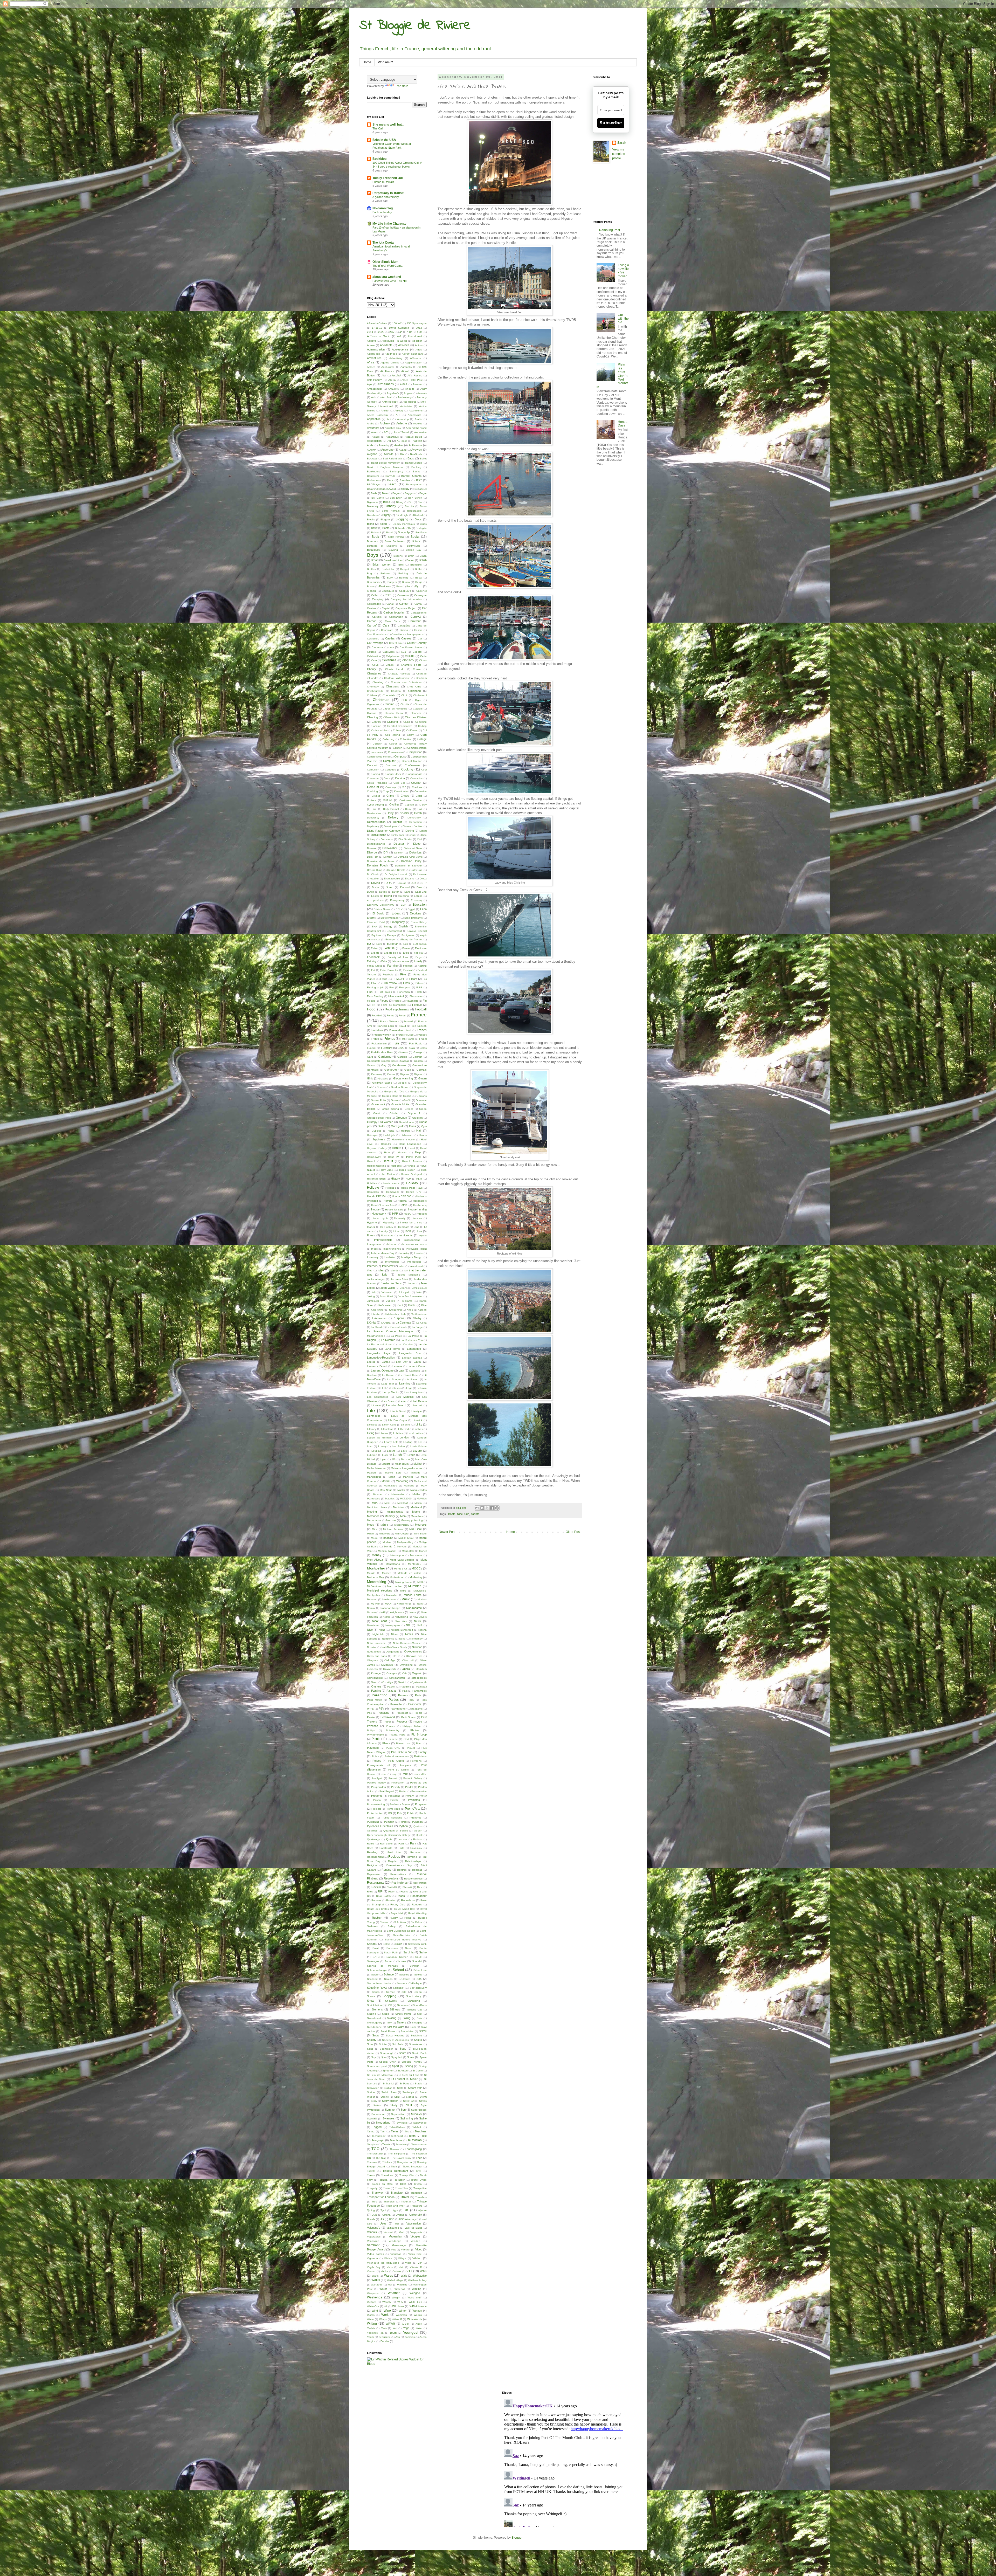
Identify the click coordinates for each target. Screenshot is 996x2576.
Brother (371, 569)
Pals (405, 1691)
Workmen (401, 2315)
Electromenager (390, 918)
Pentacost (402, 1713)
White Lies (415, 2302)
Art (386, 432)
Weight (396, 2298)
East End (421, 892)
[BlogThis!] (482, 1508)
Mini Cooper (402, 1534)
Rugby (394, 1918)
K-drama (407, 1301)
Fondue (417, 1005)
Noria (402, 1639)
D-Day (423, 805)
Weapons (373, 2293)
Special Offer (387, 2062)
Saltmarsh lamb (417, 1944)
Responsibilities (413, 1879)
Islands (394, 1270)
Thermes (372, 2162)
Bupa (419, 578)
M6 (394, 1459)
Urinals (371, 2219)
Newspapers (393, 1625)
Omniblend (406, 1665)
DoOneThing (375, 870)
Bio (410, 502)
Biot (420, 502)
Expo (406, 953)
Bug (369, 573)
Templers (372, 2144)
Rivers (404, 1892)
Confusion (373, 770)
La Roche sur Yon (412, 1340)
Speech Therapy (412, 2062)
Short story (414, 1996)
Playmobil (373, 1748)
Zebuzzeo (385, 2337)
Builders (385, 573)
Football (421, 1009)
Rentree (402, 1870)
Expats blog (391, 953)
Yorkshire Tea (375, 2333)
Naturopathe (414, 1608)
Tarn (383, 2131)
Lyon (383, 1459)
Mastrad (378, 1494)
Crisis (419, 796)
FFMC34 (398, 979)
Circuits (405, 704)
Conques (390, 770)
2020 (381, 332)
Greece (409, 1109)
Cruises (371, 800)
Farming (392, 966)
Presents (377, 1796)
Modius (387, 1542)
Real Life (394, 1852)
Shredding (414, 2001)
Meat (387, 1503)
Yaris (384, 2328)
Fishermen (404, 992)
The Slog (381, 2158)
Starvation (373, 2088)
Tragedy (372, 2188)
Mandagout (374, 1477)
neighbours (397, 1612)
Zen (398, 2337)
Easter (375, 896)
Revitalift (392, 1887)
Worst (370, 2319)
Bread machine (393, 560)
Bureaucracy (375, 582)
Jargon (411, 1283)
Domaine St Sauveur (408, 866)
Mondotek (408, 1551)
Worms (418, 2315)
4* (401, 332)
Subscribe (611, 123)
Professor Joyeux (400, 1804)
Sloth (413, 2027)
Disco (417, 844)
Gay (384, 1065)
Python (403, 1826)
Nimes (409, 1634)
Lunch (397, 1455)
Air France (387, 371)
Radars (417, 1839)
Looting (408, 1442)
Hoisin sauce (391, 1183)
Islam (381, 1270)
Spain (410, 2057)
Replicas (417, 1870)
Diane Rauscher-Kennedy (383, 831)
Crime (390, 796)
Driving (376, 883)
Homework (392, 1192)
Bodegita (421, 528)
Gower (395, 1100)
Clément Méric (392, 717)
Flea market (396, 996)
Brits (401, 565)
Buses (371, 586)
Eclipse (418, 896)
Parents (403, 1695)
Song (370, 2049)
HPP (395, 1214)
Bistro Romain (391, 511)
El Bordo (378, 913)
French (422, 1030)
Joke (419, 1292)
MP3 (420, 1582)
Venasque (373, 2241)
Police (376, 1756)
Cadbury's (405, 591)
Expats (375, 953)
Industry (404, 1253)
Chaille (390, 665)
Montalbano (393, 1564)
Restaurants (376, 1883)
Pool (383, 1774)
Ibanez (371, 1227)
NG (408, 1625)
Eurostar (392, 944)
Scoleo (418, 1975)
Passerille (396, 1704)
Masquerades (419, 1490)
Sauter (388, 1961)
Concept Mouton (412, 761)
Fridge (375, 1039)
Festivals (388, 974)
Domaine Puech (378, 865)
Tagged (377, 2127)
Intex (402, 1266)
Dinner (412, 835)
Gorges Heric (390, 1096)
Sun (467, 1514)
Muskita (422, 1599)
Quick (419, 1835)
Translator (397, 2193)
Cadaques (388, 591)
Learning (405, 1383)
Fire (392, 987)
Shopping (389, 1996)
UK (406, 2210)
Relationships (413, 1861)
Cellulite (410, 656)
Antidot (385, 411)
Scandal (417, 1961)
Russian (385, 1922)
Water (383, 2289)
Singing (372, 2014)
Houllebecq (420, 1205)
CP (404, 787)
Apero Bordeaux (378, 415)
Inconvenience (392, 1249)
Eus (406, 944)
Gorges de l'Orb (394, 1091)
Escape (392, 935)
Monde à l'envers (395, 1547)
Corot (387, 778)
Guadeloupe (406, 1122)
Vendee (416, 2241)
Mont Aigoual (375, 1560)
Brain (411, 556)
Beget (396, 493)
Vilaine (388, 2258)
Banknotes (374, 471)
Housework (379, 1214)
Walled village (395, 2280)
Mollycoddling (405, 1542)
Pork (405, 1774)
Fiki (425, 979)
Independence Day (383, 1253)
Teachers (421, 2131)
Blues (423, 524)
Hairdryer (372, 1135)
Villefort (417, 2258)
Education (420, 905)
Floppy (384, 1001)
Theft (419, 2158)
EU (369, 944)
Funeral (372, 1048)
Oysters (376, 1686)
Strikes (377, 2105)
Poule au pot (418, 1783)
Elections (416, 913)
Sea (419, 1979)
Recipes (394, 1857)
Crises (405, 796)
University (416, 2215)
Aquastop (403, 419)
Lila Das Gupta (397, 1420)
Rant (413, 1843)
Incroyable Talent (416, 1249)
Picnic (376, 1739)
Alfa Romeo (415, 376)
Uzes (383, 2223)
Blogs (418, 519)
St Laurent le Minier (404, 2079)
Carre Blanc (393, 621)
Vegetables (374, 2237)
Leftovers (396, 1388)
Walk (404, 2276)
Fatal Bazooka (389, 970)
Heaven (403, 1152)
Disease (372, 848)
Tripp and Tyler (395, 2206)
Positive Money (376, 1783)
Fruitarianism (379, 1044)
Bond (389, 532)
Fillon (374, 983)
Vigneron (372, 2258)
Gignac (418, 1074)
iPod (370, 1270)
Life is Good (398, 1411)
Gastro (371, 1065)
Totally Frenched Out (388, 178)
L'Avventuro (379, 1318)
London (404, 1437)
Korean (422, 1310)
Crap (386, 791)
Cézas (423, 660)
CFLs (375, 665)
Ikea (419, 1231)
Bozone (398, 556)
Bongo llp (404, 532)
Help (418, 1152)
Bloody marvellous (404, 524)
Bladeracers (414, 511)
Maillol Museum (376, 1468)
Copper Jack (393, 774)
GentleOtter (391, 1070)
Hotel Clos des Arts (383, 1205)
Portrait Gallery (413, 1778)
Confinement (413, 765)
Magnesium (402, 1464)
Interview (388, 1266)
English (403, 926)
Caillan (375, 595)
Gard (370, 1057)
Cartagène (404, 626)
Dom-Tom (373, 857)
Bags (411, 458)
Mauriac (390, 1499)
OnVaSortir (390, 1669)
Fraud (402, 1026)
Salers (387, 1944)
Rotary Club (398, 1905)
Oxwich (402, 1682)
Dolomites (416, 852)
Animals (422, 393)
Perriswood (388, 1717)
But (409, 586)
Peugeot (402, 1721)
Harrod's (386, 1144)
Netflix (386, 1617)
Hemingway (374, 1157)
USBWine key (407, 2219)
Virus (390, 2267)
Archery (385, 423)
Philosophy (393, 1730)
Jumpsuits (373, 1301)
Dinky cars (397, 835)
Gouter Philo (378, 1100)
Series (376, 1992)
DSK (414, 883)
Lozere (417, 1451)
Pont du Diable (398, 1770)
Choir (404, 695)
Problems (414, 1800)
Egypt (411, 909)
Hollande (391, 1188)
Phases (390, 1726)
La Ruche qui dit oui (380, 1344)
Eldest (396, 913)
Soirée (383, 2044)
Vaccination (414, 2223)
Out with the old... (623, 319)
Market (386, 1481)
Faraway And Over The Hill (389, 281)
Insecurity (373, 1257)
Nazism (371, 1612)
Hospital (402, 1201)
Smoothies (407, 2031)
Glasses (383, 1079)
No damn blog (383, 208)
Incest (375, 1249)
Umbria (386, 2215)
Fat (373, 970)
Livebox (418, 1429)
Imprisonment (412, 1240)
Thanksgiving (413, 2149)
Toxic (403, 2184)
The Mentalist (375, 2154)
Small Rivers (388, 2031)
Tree (374, 2202)
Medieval (416, 1507)
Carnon (372, 621)
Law (401, 1370)
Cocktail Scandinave (400, 726)
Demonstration (376, 822)
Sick (389, 2005)
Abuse (371, 345)
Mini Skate (421, 1534)
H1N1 (391, 1131)
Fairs (384, 961)
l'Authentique (419, 1314)
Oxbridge (388, 1682)
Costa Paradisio (377, 783)
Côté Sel (399, 783)
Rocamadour (419, 1896)
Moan (374, 1538)
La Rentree (388, 1340)
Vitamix (371, 2271)
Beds (374, 493)
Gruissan (417, 1118)
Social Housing (395, 2036)
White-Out (373, 2306)
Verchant (373, 2245)
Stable (419, 2083)
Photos (415, 1730)
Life (371, 1411)
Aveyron (417, 450)
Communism (395, 752)
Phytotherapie (375, 1735)
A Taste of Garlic (379, 336)
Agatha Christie (390, 363)
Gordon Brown (400, 1087)
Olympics (387, 1665)
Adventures (374, 358)
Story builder (390, 2101)
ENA (374, 927)
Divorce (372, 852)
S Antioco (400, 1922)
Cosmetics (416, 778)
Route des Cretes (378, 1909)
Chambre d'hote (411, 665)
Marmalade (390, 1486)
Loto (370, 1446)
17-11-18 (377, 328)
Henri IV (393, 1157)
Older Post (573, 1532)
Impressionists (383, 1240)
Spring (409, 2066)
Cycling (394, 804)
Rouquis (417, 1905)
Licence (376, 1405)
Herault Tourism (412, 1161)
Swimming (407, 2118)
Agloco (371, 367)
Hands (423, 1135)
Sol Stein (398, 2044)
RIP (380, 1891)
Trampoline (420, 2188)
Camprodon (374, 604)
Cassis (418, 630)
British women (382, 564)
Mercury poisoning (412, 1520)
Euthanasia (420, 944)
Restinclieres (400, 1883)
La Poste (397, 1336)
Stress (423, 2101)
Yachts (475, 1514)
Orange (376, 1673)
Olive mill (408, 1660)
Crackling (372, 791)
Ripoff (392, 1892)
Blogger (385, 519)
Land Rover (392, 1349)
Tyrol (383, 2210)
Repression (374, 1874)
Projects (376, 1809)
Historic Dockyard (412, 1174)
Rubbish (377, 1918)
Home (367, 62)
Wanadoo (377, 2285)
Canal (390, 604)
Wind (375, 2311)
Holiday (412, 1183)
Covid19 (373, 787)
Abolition (417, 341)
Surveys (416, 2114)
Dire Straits (405, 839)
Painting (376, 1691)
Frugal (423, 1039)
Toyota (418, 2184)
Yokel (419, 2328)
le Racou (413, 1379)
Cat (420, 639)
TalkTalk (417, 2127)
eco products (375, 900)
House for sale (394, 1210)
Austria (399, 445)
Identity (383, 1231)
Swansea (388, 2118)
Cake (388, 595)
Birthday (390, 506)
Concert (372, 765)
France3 (409, 1021)
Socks (418, 2040)
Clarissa (372, 713)
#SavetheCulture (377, 323)
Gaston (418, 1061)
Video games (375, 2254)
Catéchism (395, 643)
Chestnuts (392, 686)
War (390, 2285)
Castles (390, 638)
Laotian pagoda (412, 1358)
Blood (383, 524)
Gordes (381, 1087)
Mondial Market (387, 1551)
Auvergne (387, 450)
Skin (419, 2018)
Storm (423, 2097)
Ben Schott (415, 498)
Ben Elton (396, 498)
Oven (374, 1682)
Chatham (421, 678)
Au (389, 441)
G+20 (401, 1048)
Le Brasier (388, 1375)
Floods (371, 1001)
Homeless (373, 1192)
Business (385, 586)
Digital (423, 831)
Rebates (415, 1852)
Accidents (386, 345)
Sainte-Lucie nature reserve (403, 1940)
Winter (403, 2311)
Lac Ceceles (405, 1344)
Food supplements (397, 1009)
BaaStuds (416, 454)
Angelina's (393, 393)
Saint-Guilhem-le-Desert (401, 1931)
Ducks (376, 887)
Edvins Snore (382, 909)
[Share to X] (487, 1508)
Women (417, 2311)
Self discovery (418, 1988)
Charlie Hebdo (395, 669)
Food (371, 1009)
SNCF (423, 2031)
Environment (394, 931)
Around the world (416, 428)
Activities (404, 345)
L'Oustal (386, 1323)
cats (391, 647)
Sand (408, 1948)
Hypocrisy (389, 1222)
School (398, 1970)
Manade (416, 1473)
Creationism (402, 791)
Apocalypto (414, 415)
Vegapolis (416, 2232)
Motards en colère (410, 1573)
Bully (390, 578)
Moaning (388, 1538)
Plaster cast (403, 1743)
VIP (420, 2263)
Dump (389, 887)
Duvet (396, 892)
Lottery (382, 1446)
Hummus (417, 1218)
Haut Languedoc (410, 1144)
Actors (419, 345)
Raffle (371, 1844)
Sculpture (404, 1979)
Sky (389, 2023)
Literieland (387, 1429)
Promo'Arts (413, 1809)
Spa (383, 2057)
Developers (391, 826)
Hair (419, 1131)
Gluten (423, 1078)
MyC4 (388, 1604)
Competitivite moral (378, 757)
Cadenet (421, 591)
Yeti (395, 2328)
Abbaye (372, 341)
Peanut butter (398, 1709)
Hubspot (422, 1214)
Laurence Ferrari (377, 1366)
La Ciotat (376, 1327)
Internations (414, 1262)
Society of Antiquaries (395, 2040)
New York (401, 1621)
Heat (387, 1152)
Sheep (418, 1992)
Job (373, 1292)
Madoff (386, 1464)
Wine (387, 2311)
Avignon (372, 454)
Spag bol (397, 2057)
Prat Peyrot (387, 1791)
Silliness (395, 2009)
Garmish (418, 1057)
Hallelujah (389, 1135)
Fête (403, 974)
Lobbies (398, 1433)
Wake (375, 2276)
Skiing (407, 2018)
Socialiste (416, 2036)
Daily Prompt (391, 809)
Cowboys (391, 787)
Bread (375, 560)
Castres (406, 638)
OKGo (396, 1656)
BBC (419, 480)
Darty (390, 813)
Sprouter (388, 2071)
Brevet (410, 560)
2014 (370, 332)
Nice (460, 1514)
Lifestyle (417, 1411)
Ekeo (423, 909)
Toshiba (383, 2180)
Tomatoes (387, 2175)
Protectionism (375, 1813)
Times (371, 2175)
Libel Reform (419, 1401)
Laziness (415, 1371)
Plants (386, 1743)
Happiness (378, 1139)
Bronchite (416, 565)
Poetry (423, 1752)
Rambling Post (610, 230)
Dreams (410, 879)
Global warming (403, 1078)
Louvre (391, 1451)
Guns (413, 1126)
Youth (371, 2337)
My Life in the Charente (389, 224)
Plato (419, 1743)
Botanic (417, 541)
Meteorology (402, 1525)
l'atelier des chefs (396, 1314)
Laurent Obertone (382, 1370)
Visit (401, 2267)
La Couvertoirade (397, 1327)
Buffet (419, 569)
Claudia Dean (394, 713)
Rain (401, 1844)
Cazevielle (389, 652)
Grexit (377, 1113)
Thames (394, 2149)
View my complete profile (619, 154)
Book (375, 537)
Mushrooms (389, 1599)
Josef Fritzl (386, 1296)
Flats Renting (375, 996)
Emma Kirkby (419, 922)
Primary (409, 1796)
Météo (384, 1525)
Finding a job (375, 987)
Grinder (394, 1113)
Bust (399, 586)
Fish (370, 992)
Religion (372, 1865)
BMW (374, 528)
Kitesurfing (395, 1310)
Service (391, 1992)
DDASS (404, 813)
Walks (376, 2280)
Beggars (410, 493)
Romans (376, 1900)
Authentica (415, 445)
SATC (376, 1957)
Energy (388, 927)
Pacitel (391, 1687)
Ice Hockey (387, 1227)
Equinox (376, 935)
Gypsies (376, 1131)
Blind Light (402, 515)
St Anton (403, 2071)
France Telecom (389, 1021)
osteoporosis (419, 1678)
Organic (417, 1673)
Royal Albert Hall (404, 1909)
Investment (416, 1266)
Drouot (402, 883)
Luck (385, 1455)
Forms (390, 1015)
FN (374, 1005)
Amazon (418, 384)
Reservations (398, 1874)
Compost (400, 756)
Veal (402, 2232)
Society (372, 2040)
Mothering (416, 1577)
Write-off (397, 2319)
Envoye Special (417, 931)
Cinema (389, 704)
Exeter (406, 948)
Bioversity (373, 506)
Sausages (373, 1961)
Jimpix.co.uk (419, 1288)
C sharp (372, 591)
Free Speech (419, 1026)
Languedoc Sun (410, 1353)
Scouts (388, 1979)
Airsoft (405, 371)
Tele (424, 2136)
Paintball (421, 1687)
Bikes (387, 502)
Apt (389, 419)
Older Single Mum (385, 262)
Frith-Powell (407, 1039)
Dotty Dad (417, 870)
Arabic (419, 419)
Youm (393, 2333)
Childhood (414, 691)
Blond (371, 524)
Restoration (420, 1883)
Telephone (396, 2140)
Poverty (396, 1787)
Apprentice (374, 419)
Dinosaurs (387, 839)
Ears (407, 892)
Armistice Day (393, 428)
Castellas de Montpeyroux (407, 634)
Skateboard (374, 2018)
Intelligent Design (412, 1257)
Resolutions (391, 1878)
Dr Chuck (373, 874)
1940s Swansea (399, 328)
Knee (410, 1310)
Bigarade (372, 502)
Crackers (417, 787)
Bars (390, 480)
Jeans (404, 1288)
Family (418, 961)
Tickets (371, 2171)
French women (382, 1035)
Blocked (418, 515)
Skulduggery (375, 2023)
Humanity (400, 1218)
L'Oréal (372, 1323)
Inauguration (375, 1244)
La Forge (417, 1327)
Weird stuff (414, 2298)
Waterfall (400, 2289)
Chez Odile (414, 687)
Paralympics (420, 1691)
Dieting (410, 831)
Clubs (407, 722)
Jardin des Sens (391, 1283)
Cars (386, 625)
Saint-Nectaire (402, 1935)
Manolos (408, 1477)
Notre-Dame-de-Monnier (407, 1643)
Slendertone (374, 2027)
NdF (383, 1612)
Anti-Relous (409, 402)
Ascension (420, 432)
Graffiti (407, 1100)
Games (403, 1052)
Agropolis (406, 367)
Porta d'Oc (420, 1774)
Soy (374, 2057)
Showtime (391, 2001)
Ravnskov (416, 1848)
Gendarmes (399, 1065)
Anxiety (399, 411)
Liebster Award (396, 1405)
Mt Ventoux (374, 1586)
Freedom (377, 1030)
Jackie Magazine (409, 1275)
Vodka (385, 2271)
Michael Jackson (393, 1529)
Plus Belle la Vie (402, 1752)
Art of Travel (401, 432)
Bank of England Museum (385, 467)
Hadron (405, 1131)
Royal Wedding (417, 1913)
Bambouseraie (414, 463)
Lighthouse (374, 1416)
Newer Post (447, 1532)
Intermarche (392, 1262)
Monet (423, 1551)
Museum (372, 1599)
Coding (422, 726)
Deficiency (373, 818)
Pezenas (373, 1726)
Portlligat (377, 1778)
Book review (396, 537)
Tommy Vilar (407, 2175)
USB (392, 2219)
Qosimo (418, 1826)
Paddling (406, 1687)
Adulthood (391, 354)
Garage (418, 1052)
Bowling (393, 550)
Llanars (384, 1433)
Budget (405, 569)
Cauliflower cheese (411, 647)
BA (402, 454)
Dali (420, 809)
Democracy (414, 818)
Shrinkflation (374, 2005)
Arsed (375, 432)
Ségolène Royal (377, 1988)
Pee (369, 1713)
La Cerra (421, 1323)
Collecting (388, 739)
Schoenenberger (377, 1970)
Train (386, 2188)
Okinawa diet (414, 1656)
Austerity (384, 445)
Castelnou (373, 639)
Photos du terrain (383, 182)
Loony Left (391, 1442)
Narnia (371, 1608)
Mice (375, 1529)
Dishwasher (390, 848)
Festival (408, 970)
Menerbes (417, 1516)
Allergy (392, 380)
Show (371, 2001)
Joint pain (404, 1292)
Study (394, 2105)
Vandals (372, 2232)
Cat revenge (375, 643)
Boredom (372, 541)
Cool (424, 770)
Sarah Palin (391, 1952)
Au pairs (402, 441)
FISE (419, 987)
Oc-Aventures (413, 1651)
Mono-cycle (397, 1555)
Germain (422, 1070)
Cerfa (423, 656)
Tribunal (406, 2202)
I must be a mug (411, 1222)
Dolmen (399, 853)
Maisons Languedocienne (407, 1468)
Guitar (382, 1126)
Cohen (397, 730)
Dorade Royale (396, 870)
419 (409, 332)
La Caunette (403, 1323)
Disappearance (376, 844)
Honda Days (623, 424)
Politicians (420, 1756)
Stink (397, 2097)
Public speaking (392, 1818)
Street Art (409, 2101)
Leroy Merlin (390, 1392)
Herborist (396, 1166)
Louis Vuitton (419, 1446)
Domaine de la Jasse (381, 861)
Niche (382, 1630)
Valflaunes (393, 2228)
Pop (394, 1774)
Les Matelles (405, 1397)
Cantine (372, 608)
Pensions (383, 1713)
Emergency (398, 922)
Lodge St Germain (380, 1438)
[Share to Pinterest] (497, 1508)
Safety (392, 1926)
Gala (412, 1048)
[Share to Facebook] (492, 1508)
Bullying (404, 578)
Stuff (409, 2105)
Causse (372, 652)
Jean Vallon (388, 1288)
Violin (408, 2263)
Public (411, 1813)
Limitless (372, 1425)
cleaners (416, 713)
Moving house (404, 1582)
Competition (415, 752)
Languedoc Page (379, 1353)
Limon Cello (389, 1425)
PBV (381, 1709)
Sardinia (408, 1952)
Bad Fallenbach (392, 459)
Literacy (372, 1429)
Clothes (376, 722)
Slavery (401, 2022)
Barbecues (374, 480)
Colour (393, 744)
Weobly (387, 2302)
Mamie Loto (393, 1473)
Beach (392, 484)
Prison (377, 1800)
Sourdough (387, 2053)
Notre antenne (376, 1643)
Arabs (371, 423)
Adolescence (400, 349)
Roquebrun (408, 1900)
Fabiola (418, 953)
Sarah (622, 143)
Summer (390, 2110)
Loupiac (376, 1451)
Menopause (374, 1520)
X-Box (406, 2324)
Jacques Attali (399, 1279)
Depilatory (373, 826)
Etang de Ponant (412, 939)
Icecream (404, 1227)
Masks (401, 1490)
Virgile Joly (374, 2267)
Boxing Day (414, 550)
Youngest (411, 2332)
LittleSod (403, 1429)
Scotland (372, 1979)
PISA (406, 1739)
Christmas (381, 700)
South (403, 2053)
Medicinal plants (377, 1507)
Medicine (399, 1507)
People (418, 1713)
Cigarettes (373, 704)
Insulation (390, 1257)
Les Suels (388, 1401)
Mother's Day (376, 1577)
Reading (372, 1852)
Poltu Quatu (396, 1761)
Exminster (421, 948)
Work (385, 2315)
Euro (379, 944)
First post (405, 987)
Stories (410, 2097)
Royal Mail (397, 1913)
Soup (403, 2049)
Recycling (411, 1857)
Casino (404, 630)
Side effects (420, 2005)
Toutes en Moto (382, 2184)
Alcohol (396, 375)
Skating (392, 2018)
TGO (375, 2149)
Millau (370, 1534)
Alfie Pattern (375, 380)
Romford (391, 1900)
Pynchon (417, 1822)
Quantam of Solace (396, 1831)
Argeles (418, 423)
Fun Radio (416, 1044)
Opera (406, 1669)
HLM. (419, 1179)
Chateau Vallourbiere (397, 678)
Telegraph (378, 2140)
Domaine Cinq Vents (410, 857)
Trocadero (416, 2206)
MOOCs (417, 1568)
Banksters (373, 476)
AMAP (404, 384)
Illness (371, 1235)
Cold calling (393, 735)
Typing (371, 2210)
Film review (390, 983)
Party (411, 1700)
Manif (392, 1477)
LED (383, 1388)
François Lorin (385, 1026)
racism (403, 1839)
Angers (408, 393)
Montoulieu (415, 1564)
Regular (393, 1861)
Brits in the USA (384, 140)
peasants (417, 1709)
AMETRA (393, 389)
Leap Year (388, 1384)
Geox (408, 1070)
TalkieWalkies (397, 2127)
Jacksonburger (376, 1279)
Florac (397, 1001)
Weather (394, 2293)
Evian (374, 948)
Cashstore (387, 630)
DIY (386, 852)
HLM (408, 1179)
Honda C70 (414, 1192)
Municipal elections (380, 1590)
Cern (374, 660)
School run (420, 1970)
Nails (420, 1604)
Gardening (385, 1057)
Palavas (392, 1691)
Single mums (403, 2014)
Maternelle (398, 1494)
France (419, 1015)
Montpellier (376, 1568)
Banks (416, 471)
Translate (402, 86)
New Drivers (420, 1617)
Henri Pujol (414, 1157)
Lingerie (406, 1425)
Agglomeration (414, 363)
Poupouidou (379, 1787)
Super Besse (419, 2110)
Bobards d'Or (403, 528)
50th (420, 332)
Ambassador (375, 389)
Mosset (386, 1573)
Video (419, 2249)
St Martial (388, 2083)
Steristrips (408, 2092)
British (423, 560)
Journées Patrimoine (410, 1296)
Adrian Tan (374, 354)
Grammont (378, 1104)
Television (415, 2140)
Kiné (424, 1305)
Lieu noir (417, 1405)
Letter (403, 1401)
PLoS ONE (393, 1748)
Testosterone (419, 2144)
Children (372, 695)
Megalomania (395, 1512)
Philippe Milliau (412, 1726)
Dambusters (374, 813)
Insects (418, 1253)
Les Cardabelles (378, 1397)
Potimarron (398, 1783)
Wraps (383, 2319)
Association (374, 441)
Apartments (416, 411)
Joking (371, 1296)
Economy (416, 900)
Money (376, 1555)
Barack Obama (411, 476)
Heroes (411, 1166)
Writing (372, 2324)
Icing (417, 1227)
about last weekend (387, 277)
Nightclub (378, 1634)
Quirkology (373, 1839)
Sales (399, 1944)
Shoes (371, 1996)
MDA (375, 1503)
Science (389, 1974)
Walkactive (420, 2276)
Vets (393, 2250)
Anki (374, 397)
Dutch (371, 892)
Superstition (398, 2114)
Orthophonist (375, 1678)
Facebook (373, 957)
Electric (371, 918)
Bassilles (405, 480)
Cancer (404, 604)
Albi (384, 376)
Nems (413, 1612)
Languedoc (414, 1349)
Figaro (413, 979)
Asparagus (392, 437)
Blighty (386, 515)
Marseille (409, 1486)
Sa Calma (417, 1922)
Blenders (372, 515)
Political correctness (397, 1756)
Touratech (399, 2180)
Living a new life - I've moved (623, 271)
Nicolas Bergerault (402, 1630)
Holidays (373, 1188)
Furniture (387, 1048)
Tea (407, 2131)
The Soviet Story (401, 2158)
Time (419, 2171)
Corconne (373, 778)
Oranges (392, 1673)
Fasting (422, 966)
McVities (422, 1499)
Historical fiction (376, 1179)
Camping (378, 599)
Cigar (418, 700)
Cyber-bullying (375, 805)
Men (403, 1516)
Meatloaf (403, 1503)
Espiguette (408, 935)
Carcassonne (419, 613)
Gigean (404, 1074)
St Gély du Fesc (409, 2075)
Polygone (416, 1761)
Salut (376, 1948)
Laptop (371, 1362)
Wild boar (398, 2306)
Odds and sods (377, 1656)
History (395, 1179)
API (398, 415)
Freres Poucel (404, 1035)
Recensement (375, 1857)
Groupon (401, 1118)
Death (418, 813)
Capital (386, 608)
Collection (406, 739)
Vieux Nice (415, 2254)
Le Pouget (394, 1379)
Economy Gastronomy (381, 905)
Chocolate (389, 695)
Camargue (420, 595)
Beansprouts (414, 484)
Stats (400, 2088)
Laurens (397, 1366)
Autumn (372, 450)
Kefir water (385, 1305)
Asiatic (376, 437)
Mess (371, 1525)
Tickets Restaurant (395, 2171)
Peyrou (418, 1722)
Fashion (408, 966)
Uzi (397, 2224)
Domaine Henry (411, 861)
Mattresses (374, 1499)
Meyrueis (421, 1525)
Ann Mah (387, 397)
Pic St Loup (419, 1734)
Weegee (415, 2293)
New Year (379, 1621)
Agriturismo (388, 367)
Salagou (372, 1944)
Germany (377, 1074)
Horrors (388, 1201)
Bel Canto (378, 498)
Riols (370, 1892)
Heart (412, 1148)
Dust (419, 887)
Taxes (395, 2131)
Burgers (392, 582)
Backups (372, 459)
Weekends (375, 2297)
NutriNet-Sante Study (394, 1647)
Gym (424, 1126)
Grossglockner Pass (379, 1118)
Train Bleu (402, 2188)
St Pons (404, 2083)
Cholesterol (420, 695)
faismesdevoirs (400, 961)
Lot (420, 1442)
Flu (425, 1001)
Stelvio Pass (389, 2092)
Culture (387, 800)
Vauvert (388, 2232)
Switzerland (383, 2123)
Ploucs (411, 1748)
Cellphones (393, 656)
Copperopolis (414, 774)
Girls (370, 1078)
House (375, 1209)
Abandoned (415, 336)
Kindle (412, 1305)
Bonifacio (421, 532)
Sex (404, 1992)
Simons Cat (415, 2010)
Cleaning (372, 717)
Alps (370, 384)
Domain (388, 857)
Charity (372, 669)
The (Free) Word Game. (388, 266)
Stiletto (385, 2097)
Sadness (372, 1926)
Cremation (421, 791)
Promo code (393, 1809)
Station (388, 2088)
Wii (386, 2306)
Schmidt (414, 1966)
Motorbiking (377, 1582)
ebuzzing (403, 896)
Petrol (387, 1722)
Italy (385, 1275)
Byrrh (419, 586)
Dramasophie (392, 879)
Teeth (412, 2136)
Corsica (400, 778)
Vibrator (406, 2250)
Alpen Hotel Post (412, 380)
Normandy (416, 1639)
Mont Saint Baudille (402, 1560)
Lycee (411, 1455)
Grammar (421, 1100)
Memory (390, 1516)
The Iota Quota (383, 243)
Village (402, 2258)
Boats (452, 1514)
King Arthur (378, 1310)
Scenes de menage (382, 1966)
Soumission (387, 2049)
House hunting (417, 1209)
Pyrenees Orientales (380, 1826)
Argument (373, 428)
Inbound (392, 1244)
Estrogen (391, 939)
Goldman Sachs (382, 1083)
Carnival (416, 617)
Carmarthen (396, 617)
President (394, 1796)
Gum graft (397, 1126)
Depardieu (416, 822)
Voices (397, 2271)
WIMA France (418, 2306)
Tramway (378, 2193)
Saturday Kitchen (397, 1957)
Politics (377, 1761)
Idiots (396, 1231)
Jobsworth (387, 1292)
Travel (405, 2197)
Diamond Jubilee (413, 826)
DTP (424, 883)
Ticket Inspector (412, 2167)
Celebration (374, 656)
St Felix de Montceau (380, 2075)
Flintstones (416, 996)
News (418, 1621)
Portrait (393, 1778)
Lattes (418, 1362)
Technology (379, 2136)
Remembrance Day (399, 1865)
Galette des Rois (382, 1052)
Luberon (372, 1455)
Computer (389, 761)
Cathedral (378, 647)
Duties (383, 892)
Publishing (373, 1822)
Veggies (416, 2236)
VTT (409, 2271)
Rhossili (407, 1887)
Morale (371, 1573)
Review (376, 1887)
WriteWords (415, 2319)
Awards (389, 454)
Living (371, 1433)
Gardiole (402, 1057)
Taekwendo (420, 2123)
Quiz (389, 1839)
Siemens (377, 2009)
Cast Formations (377, 634)
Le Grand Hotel (409, 1375)
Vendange (395, 2241)
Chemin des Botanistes (406, 682)
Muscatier (392, 1595)
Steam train (415, 2088)
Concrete (391, 765)
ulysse (423, 2210)
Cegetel (417, 652)
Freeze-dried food (400, 1030)
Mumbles (415, 1586)
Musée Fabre (413, 1595)
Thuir (394, 2167)
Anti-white (406, 406)
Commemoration (417, 748)
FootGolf (377, 1015)
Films (406, 983)
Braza (423, 556)
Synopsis (402, 2123)
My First (375, 1604)
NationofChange (390, 1608)
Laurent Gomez (417, 1366)
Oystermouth (419, 1682)
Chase (417, 669)
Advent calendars (412, 354)
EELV (399, 909)
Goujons (422, 1096)
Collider (377, 744)
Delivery (393, 817)
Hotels (403, 1205)
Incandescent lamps (414, 1244)
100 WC (397, 323)
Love (404, 1451)
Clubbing (392, 722)
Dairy (408, 809)
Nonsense (388, 1639)
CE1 (404, 652)
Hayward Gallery (377, 1148)
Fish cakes (385, 992)
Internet (372, 1266)
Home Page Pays (412, 1188)
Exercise (389, 948)
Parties (394, 1700)
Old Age (390, 1660)
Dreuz (423, 879)
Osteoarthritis (397, 1678)
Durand (405, 887)
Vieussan (396, 2254)
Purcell (403, 1822)
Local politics (415, 1433)
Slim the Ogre (395, 2027)
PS (390, 1813)
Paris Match (375, 1700)
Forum (402, 1015)
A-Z (399, 336)
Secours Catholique (409, 1983)
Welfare (372, 2302)
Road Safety (384, 1896)
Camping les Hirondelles (406, 599)
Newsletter (373, 1625)
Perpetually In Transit (388, 193)
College (422, 739)
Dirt (420, 839)
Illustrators (387, 1235)
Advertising (396, 358)
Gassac (405, 1061)
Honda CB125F (377, 1196)
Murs (403, 1591)
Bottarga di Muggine (382, 546)
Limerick (417, 1420)
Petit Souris (408, 1717)
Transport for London (381, 2197)
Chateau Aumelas (399, 674)
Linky (419, 1424)
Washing (402, 2285)
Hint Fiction (388, 1174)
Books (415, 537)
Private (395, 1800)
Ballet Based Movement (386, 463)
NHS (420, 1625)
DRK (389, 883)
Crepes (376, 796)
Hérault (388, 1161)
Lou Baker (398, 1446)
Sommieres (416, 2044)
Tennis (386, 2144)
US (382, 2219)
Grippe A (414, 1113)
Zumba (385, 2341)
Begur (423, 493)
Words (371, 2315)
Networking (401, 1617)
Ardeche (402, 423)
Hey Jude (387, 1170)
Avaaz (403, 450)
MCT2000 (406, 1499)
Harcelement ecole (403, 1139)
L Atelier (376, 1314)
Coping (376, 774)
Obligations (392, 1652)
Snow (376, 2035)
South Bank (419, 2053)
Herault (371, 1161)
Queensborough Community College (389, 1835)
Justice (390, 1301)
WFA (400, 2302)
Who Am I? (385, 62)
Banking (416, 467)
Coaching (421, 722)
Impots (423, 1235)
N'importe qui (404, 1604)
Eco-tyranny (397, 900)
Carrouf (372, 625)
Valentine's (374, 2228)
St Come (418, 2071)
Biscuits (409, 506)
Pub (400, 1813)
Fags (419, 957)
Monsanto (416, 1555)
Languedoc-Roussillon (381, 1358)
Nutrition (417, 1647)
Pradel (409, 1787)
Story (374, 2101)
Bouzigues (374, 550)
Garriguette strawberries (381, 1061)
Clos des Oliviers (416, 717)
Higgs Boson (407, 1170)
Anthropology (390, 402)
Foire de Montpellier (394, 1005)
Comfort (398, 748)
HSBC (407, 1214)
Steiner (371, 2092)
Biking (400, 502)
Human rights (380, 1218)
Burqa (419, 582)
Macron (405, 1459)
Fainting (372, 961)
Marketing (402, 1481)
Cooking (407, 769)
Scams (402, 1961)
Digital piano (378, 835)
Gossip (407, 1096)
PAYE (370, 1709)
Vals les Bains (413, 2228)
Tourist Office (419, 2180)
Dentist (397, 822)
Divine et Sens (413, 848)
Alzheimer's (386, 384)
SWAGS (372, 2119)
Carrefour (415, 621)
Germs (391, 1074)
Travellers (421, 2197)
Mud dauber (395, 1586)
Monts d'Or (400, 1569)
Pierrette (393, 1739)
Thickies (387, 2162)
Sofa (370, 2044)
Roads (401, 1896)
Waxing (417, 2289)
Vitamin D (416, 2267)
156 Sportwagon (417, 323)
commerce (377, 752)
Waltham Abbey (417, 2280)
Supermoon (378, 2114)
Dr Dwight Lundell (396, 874)
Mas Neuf (386, 1490)
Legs (409, 1388)
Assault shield (413, 437)
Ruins (408, 1918)
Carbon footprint (394, 612)
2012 (419, 328)
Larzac (386, 1362)
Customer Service (411, 800)
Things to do (404, 2162)
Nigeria (423, 1630)
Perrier (371, 1717)
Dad (374, 809)
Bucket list (388, 569)
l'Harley (417, 1318)
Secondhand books (379, 1983)
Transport (416, 2193)
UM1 (374, 2215)
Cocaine (376, 726)
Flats (419, 992)
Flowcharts (412, 1001)
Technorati (397, 2136)
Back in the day (382, 212)
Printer (423, 1796)
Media (418, 1503)
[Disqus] (566, 2462)
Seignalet (399, 1988)
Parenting (380, 1695)
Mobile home (406, 1538)
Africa (371, 362)
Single (386, 2014)
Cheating (378, 682)
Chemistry (373, 687)
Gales (423, 1048)
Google (402, 1083)
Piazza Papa (397, 1735)
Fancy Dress (375, 966)
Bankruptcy (396, 471)
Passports (415, 1704)
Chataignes (374, 673)
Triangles (389, 2202)
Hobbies (372, 1183)
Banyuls (390, 476)
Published (416, 1818)
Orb (404, 1673)
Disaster (399, 844)
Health (397, 1148)
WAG (423, 2271)
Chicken (396, 691)
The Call (378, 128)
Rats (401, 1848)
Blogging (402, 519)
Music (406, 1599)
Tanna (371, 2131)
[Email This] (477, 1508)
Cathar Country (417, 643)
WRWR (390, 2324)
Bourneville (414, 546)
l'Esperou (400, 1318)
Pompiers (405, 1765)
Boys (373, 555)
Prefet (403, 1791)
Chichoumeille (375, 691)
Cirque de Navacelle (395, 709)
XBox (419, 2324)
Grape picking (390, 1109)
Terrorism (401, 2144)
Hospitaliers (420, 1201)
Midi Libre (416, 1529)
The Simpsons (397, 2154)
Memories (373, 1516)
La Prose (413, 1336)
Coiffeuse (412, 730)
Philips (371, 1730)
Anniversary (405, 397)
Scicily (375, 1975)
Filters (419, 983)
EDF (403, 905)
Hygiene (372, 1222)
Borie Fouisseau (395, 541)
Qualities (372, 1831)
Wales (389, 2276)
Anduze (410, 389)
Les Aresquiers (413, 1392)
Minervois (384, 1534)
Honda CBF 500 (402, 1196)
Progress (421, 1804)
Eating (388, 896)
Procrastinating (376, 1804)
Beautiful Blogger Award (381, 489)
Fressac (422, 1035)
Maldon (371, 1473)
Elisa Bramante (414, 918)
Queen (418, 1831)
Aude (370, 445)
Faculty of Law (398, 957)
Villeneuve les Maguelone (383, 2263)
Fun (396, 1043)
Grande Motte (400, 1104)
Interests (372, 1262)
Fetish (384, 979)
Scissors (404, 1975)
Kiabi (400, 1305)
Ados (419, 350)
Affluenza (416, 358)
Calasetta (403, 595)
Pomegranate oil (378, 1765)
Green (423, 1109)
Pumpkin (389, 1822)
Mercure (391, 1520)
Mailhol (418, 1464)
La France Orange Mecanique (390, 1331)
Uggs (395, 2210)
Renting (386, 1870)
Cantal (418, 604)
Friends (390, 1039)
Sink (420, 2014)
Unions (400, 2215)
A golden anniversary (386, 197)
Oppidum (421, 1669)
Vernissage (399, 2245)
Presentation (419, 1791)
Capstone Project (406, 608)
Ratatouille (386, 1848)
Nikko (394, 1634)
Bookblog (379, 159)
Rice (420, 1887)
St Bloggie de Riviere (415, 26)
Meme (416, 1512)
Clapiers (418, 709)
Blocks (371, 519)
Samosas (392, 1948)
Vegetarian (395, 2236)
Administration (376, 349)
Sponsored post (377, 2066)
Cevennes (389, 660)
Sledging (417, 2023)
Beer (385, 493)
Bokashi (376, 532)
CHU (404, 700)
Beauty (405, 489)
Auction (417, 441)
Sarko (423, 1952)
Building (403, 573)
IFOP (408, 1231)
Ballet (423, 459)
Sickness (402, 2005)
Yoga (406, 2328)
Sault (418, 1957)
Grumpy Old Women (380, 1122)
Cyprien (409, 805)
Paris (418, 1695)
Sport (396, 2066)
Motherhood (397, 1577)
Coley (410, 735)
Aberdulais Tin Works (394, 341)
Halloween (407, 1135)
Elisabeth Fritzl (376, 922)
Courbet (416, 783)
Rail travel (386, 1844)
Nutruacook (374, 1652)
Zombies (410, 2337)
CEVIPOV (408, 660)
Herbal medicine (377, 1166)
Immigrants (406, 1235)
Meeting (372, 1512)
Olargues (372, 1660)
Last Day (402, 1362)
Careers (377, 617)
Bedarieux (421, 489)
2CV (392, 332)
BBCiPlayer (374, 484)
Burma (406, 582)
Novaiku (372, 1647)
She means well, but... (388, 125)
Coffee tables (379, 730)
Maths (416, 1494)
